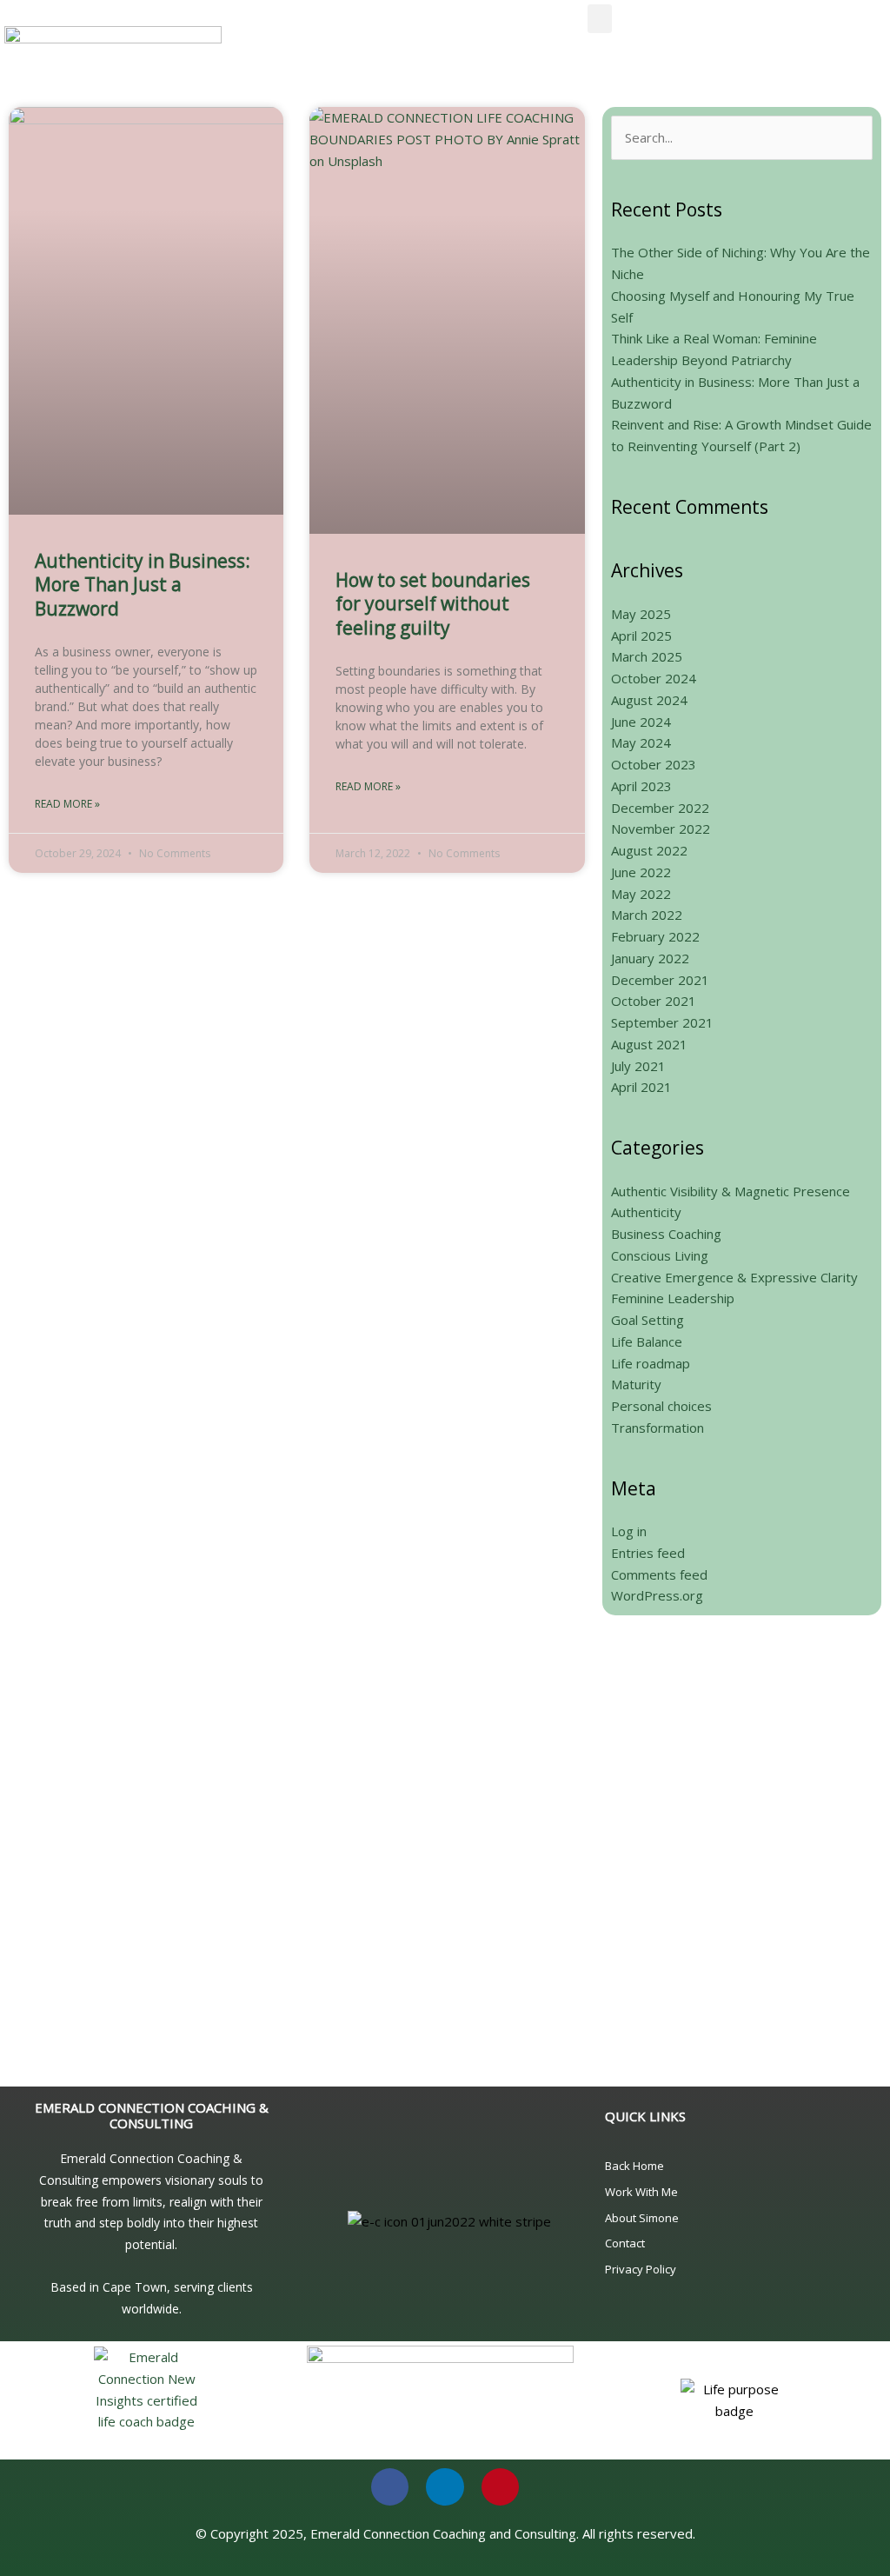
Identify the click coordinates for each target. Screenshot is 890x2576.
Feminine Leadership (673, 1298)
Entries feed (648, 1553)
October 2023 (654, 764)
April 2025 (641, 636)
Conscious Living (660, 1255)
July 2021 (638, 1066)
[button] (600, 19)
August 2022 (649, 850)
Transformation (658, 1428)
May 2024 (641, 742)
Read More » (67, 804)
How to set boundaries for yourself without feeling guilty (433, 604)
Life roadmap (651, 1363)
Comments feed (659, 1574)
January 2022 (650, 958)
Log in (629, 1531)
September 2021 (662, 1022)
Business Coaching (666, 1234)
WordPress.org (657, 1595)
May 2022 (641, 894)
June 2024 (641, 722)
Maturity (636, 1384)
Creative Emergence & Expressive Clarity (734, 1277)
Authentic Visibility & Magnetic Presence (731, 1191)
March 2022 (647, 915)
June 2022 (641, 872)
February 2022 (655, 936)
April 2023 (641, 786)
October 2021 (654, 1001)
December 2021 (660, 980)
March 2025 (647, 656)
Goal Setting (648, 1320)
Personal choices (661, 1406)
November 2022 (661, 829)
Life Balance (647, 1341)
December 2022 (660, 808)
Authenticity (646, 1212)
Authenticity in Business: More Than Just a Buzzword (143, 585)
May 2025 (641, 614)
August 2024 (649, 700)
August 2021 (649, 1044)
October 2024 (654, 678)
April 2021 (641, 1087)
